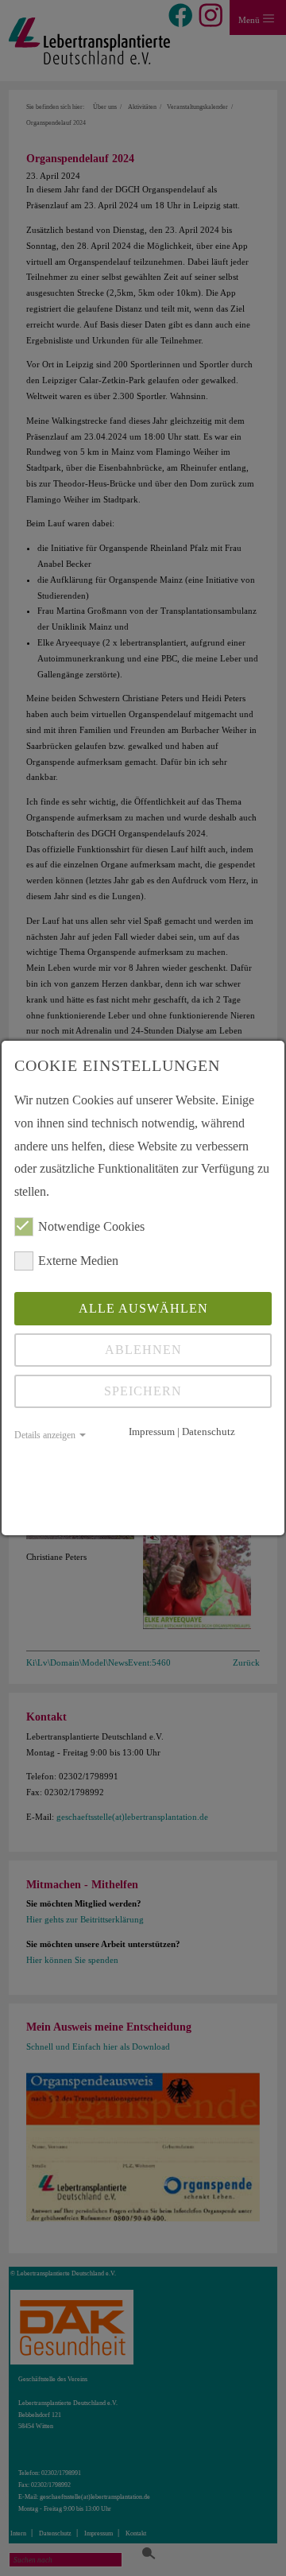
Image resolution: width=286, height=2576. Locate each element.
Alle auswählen (143, 1308)
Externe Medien (78, 1261)
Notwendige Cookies (91, 1226)
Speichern (143, 1391)
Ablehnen (143, 1350)
